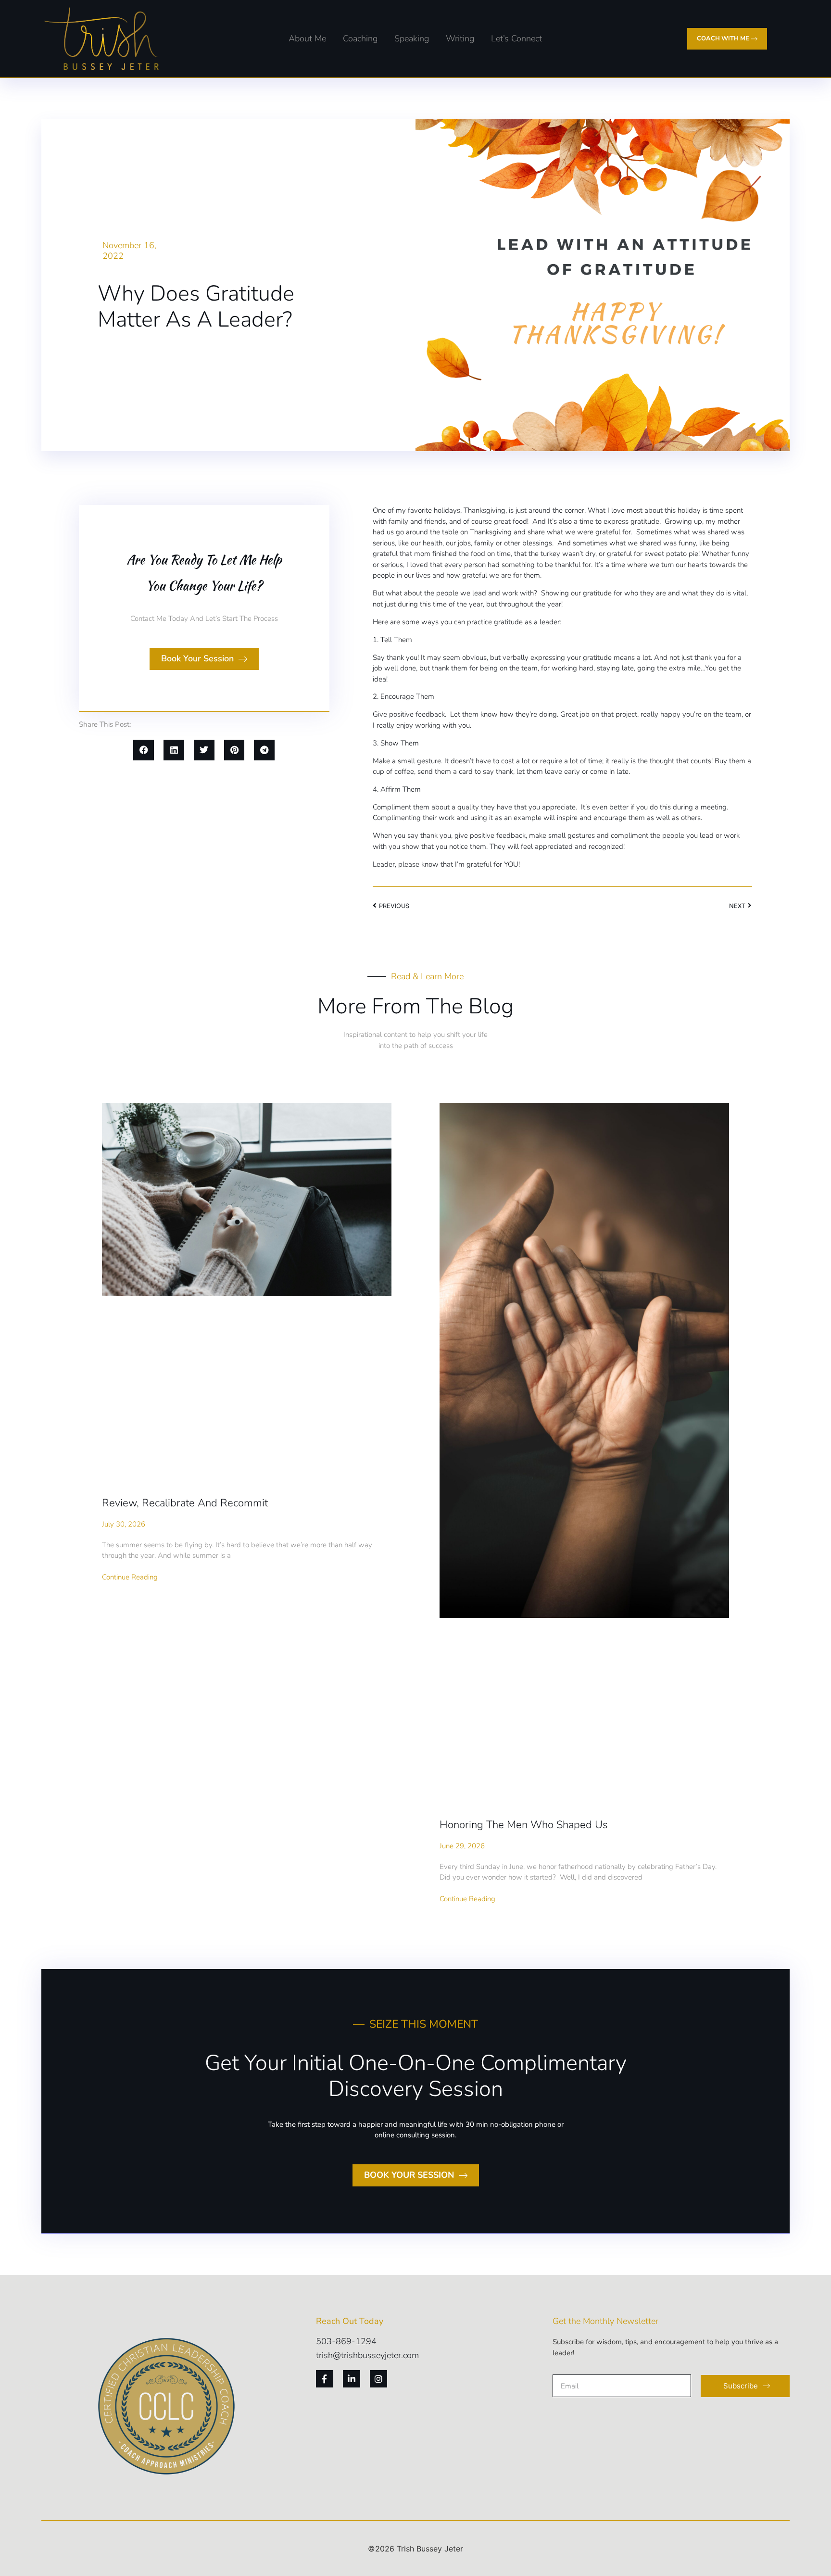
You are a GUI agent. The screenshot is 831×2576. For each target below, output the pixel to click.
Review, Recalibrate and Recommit (185, 1503)
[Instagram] (378, 2379)
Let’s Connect (516, 38)
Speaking (412, 38)
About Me (307, 38)
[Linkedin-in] (352, 2379)
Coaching (360, 38)
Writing (460, 38)
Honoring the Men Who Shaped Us (524, 1825)
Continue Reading (130, 1577)
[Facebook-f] (325, 2379)
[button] (144, 750)
